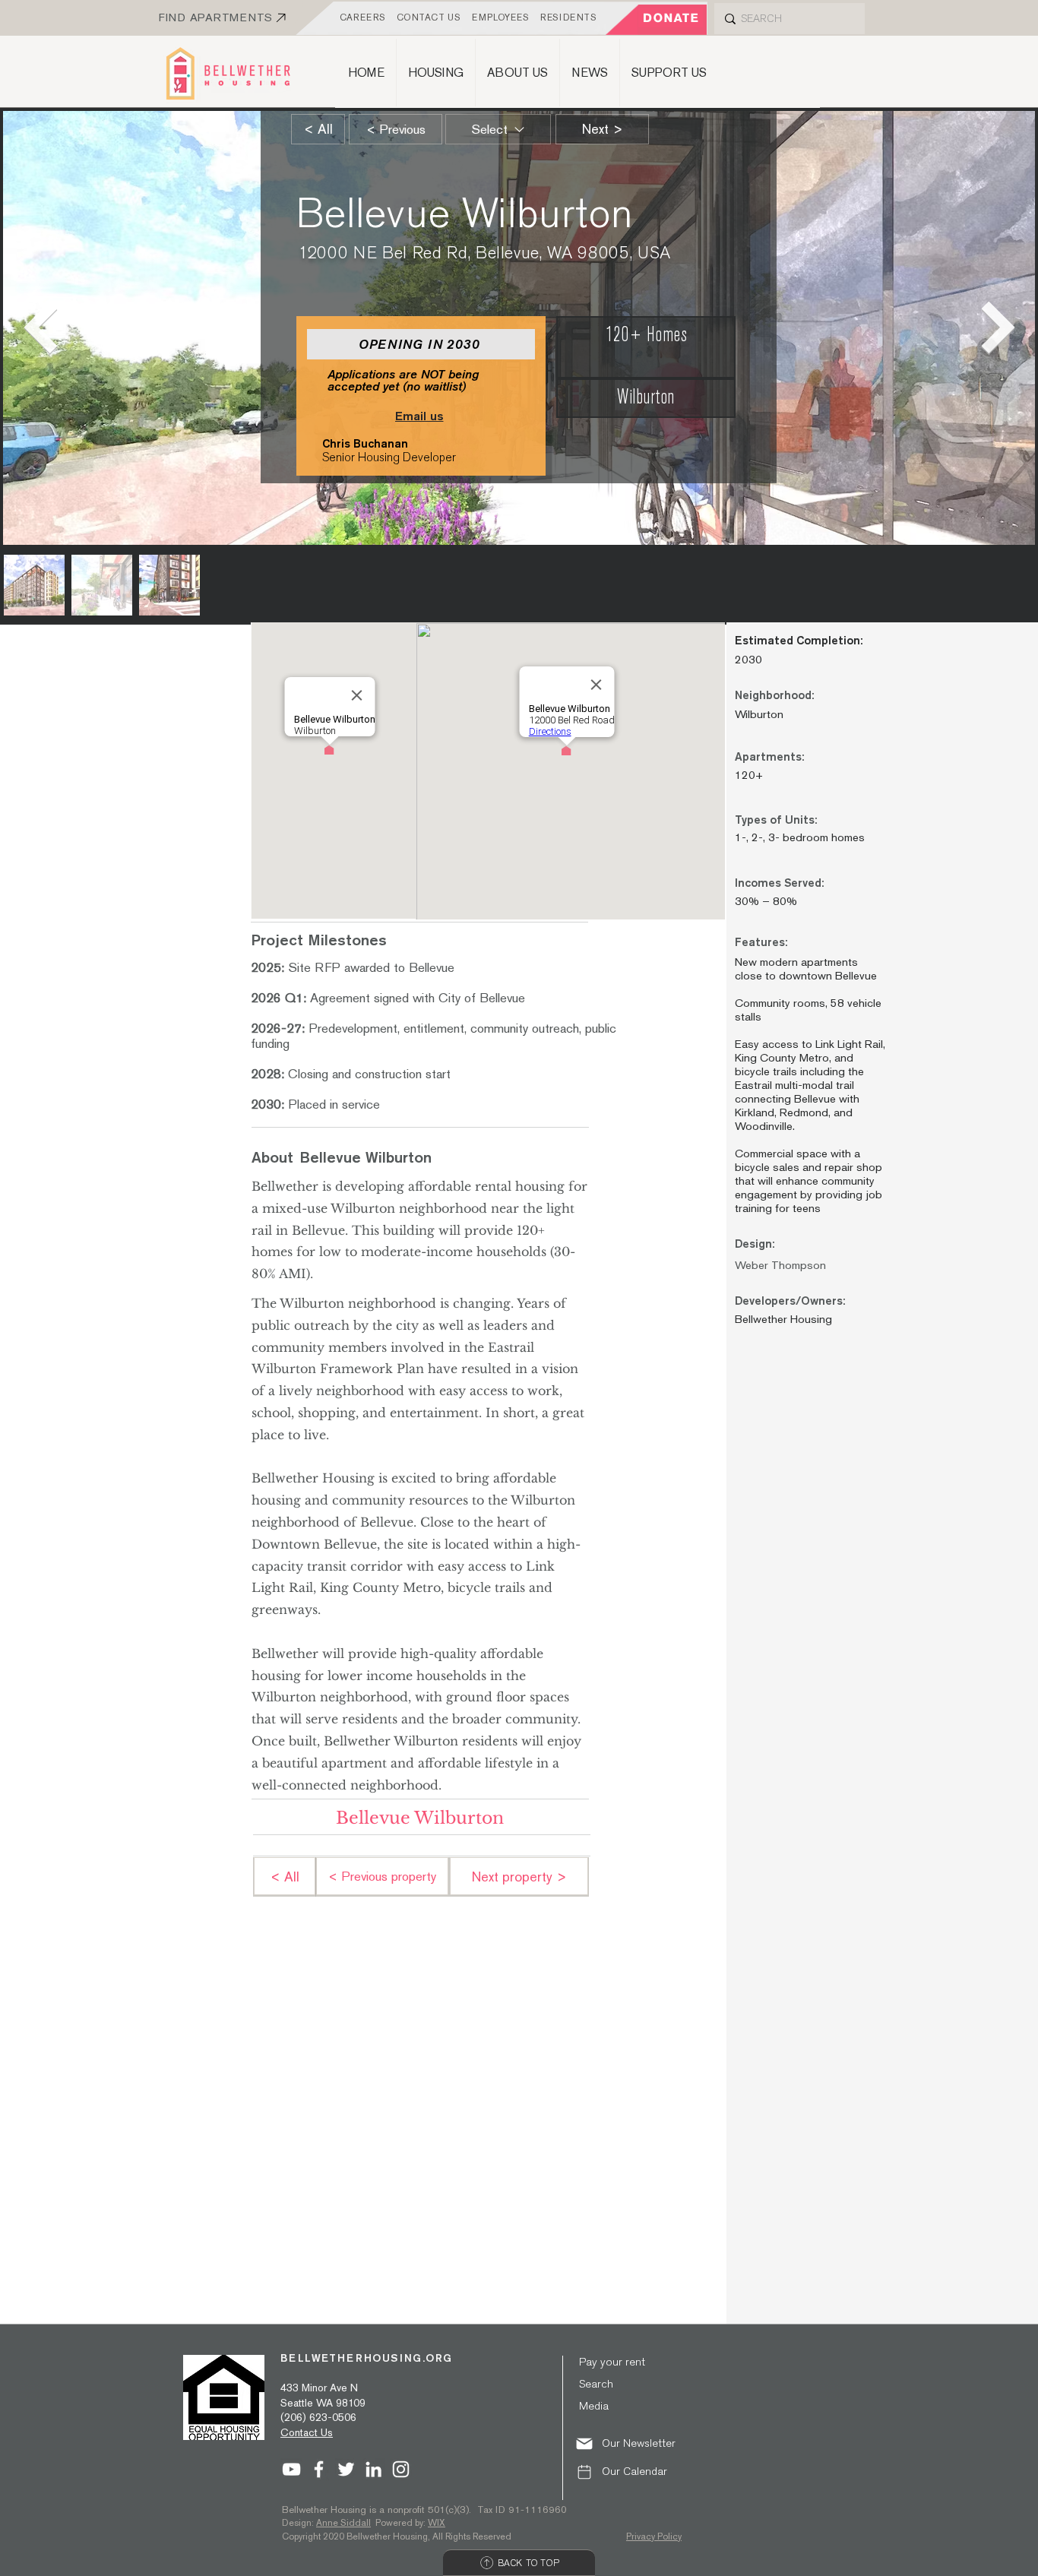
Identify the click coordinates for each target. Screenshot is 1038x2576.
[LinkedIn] (373, 2469)
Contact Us (307, 2432)
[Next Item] (998, 328)
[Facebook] (319, 2469)
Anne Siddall (343, 2523)
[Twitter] (346, 2469)
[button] (635, 2443)
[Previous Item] (40, 328)
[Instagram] (401, 2469)
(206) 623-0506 (318, 2417)
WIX (437, 2523)
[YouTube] (291, 2469)
